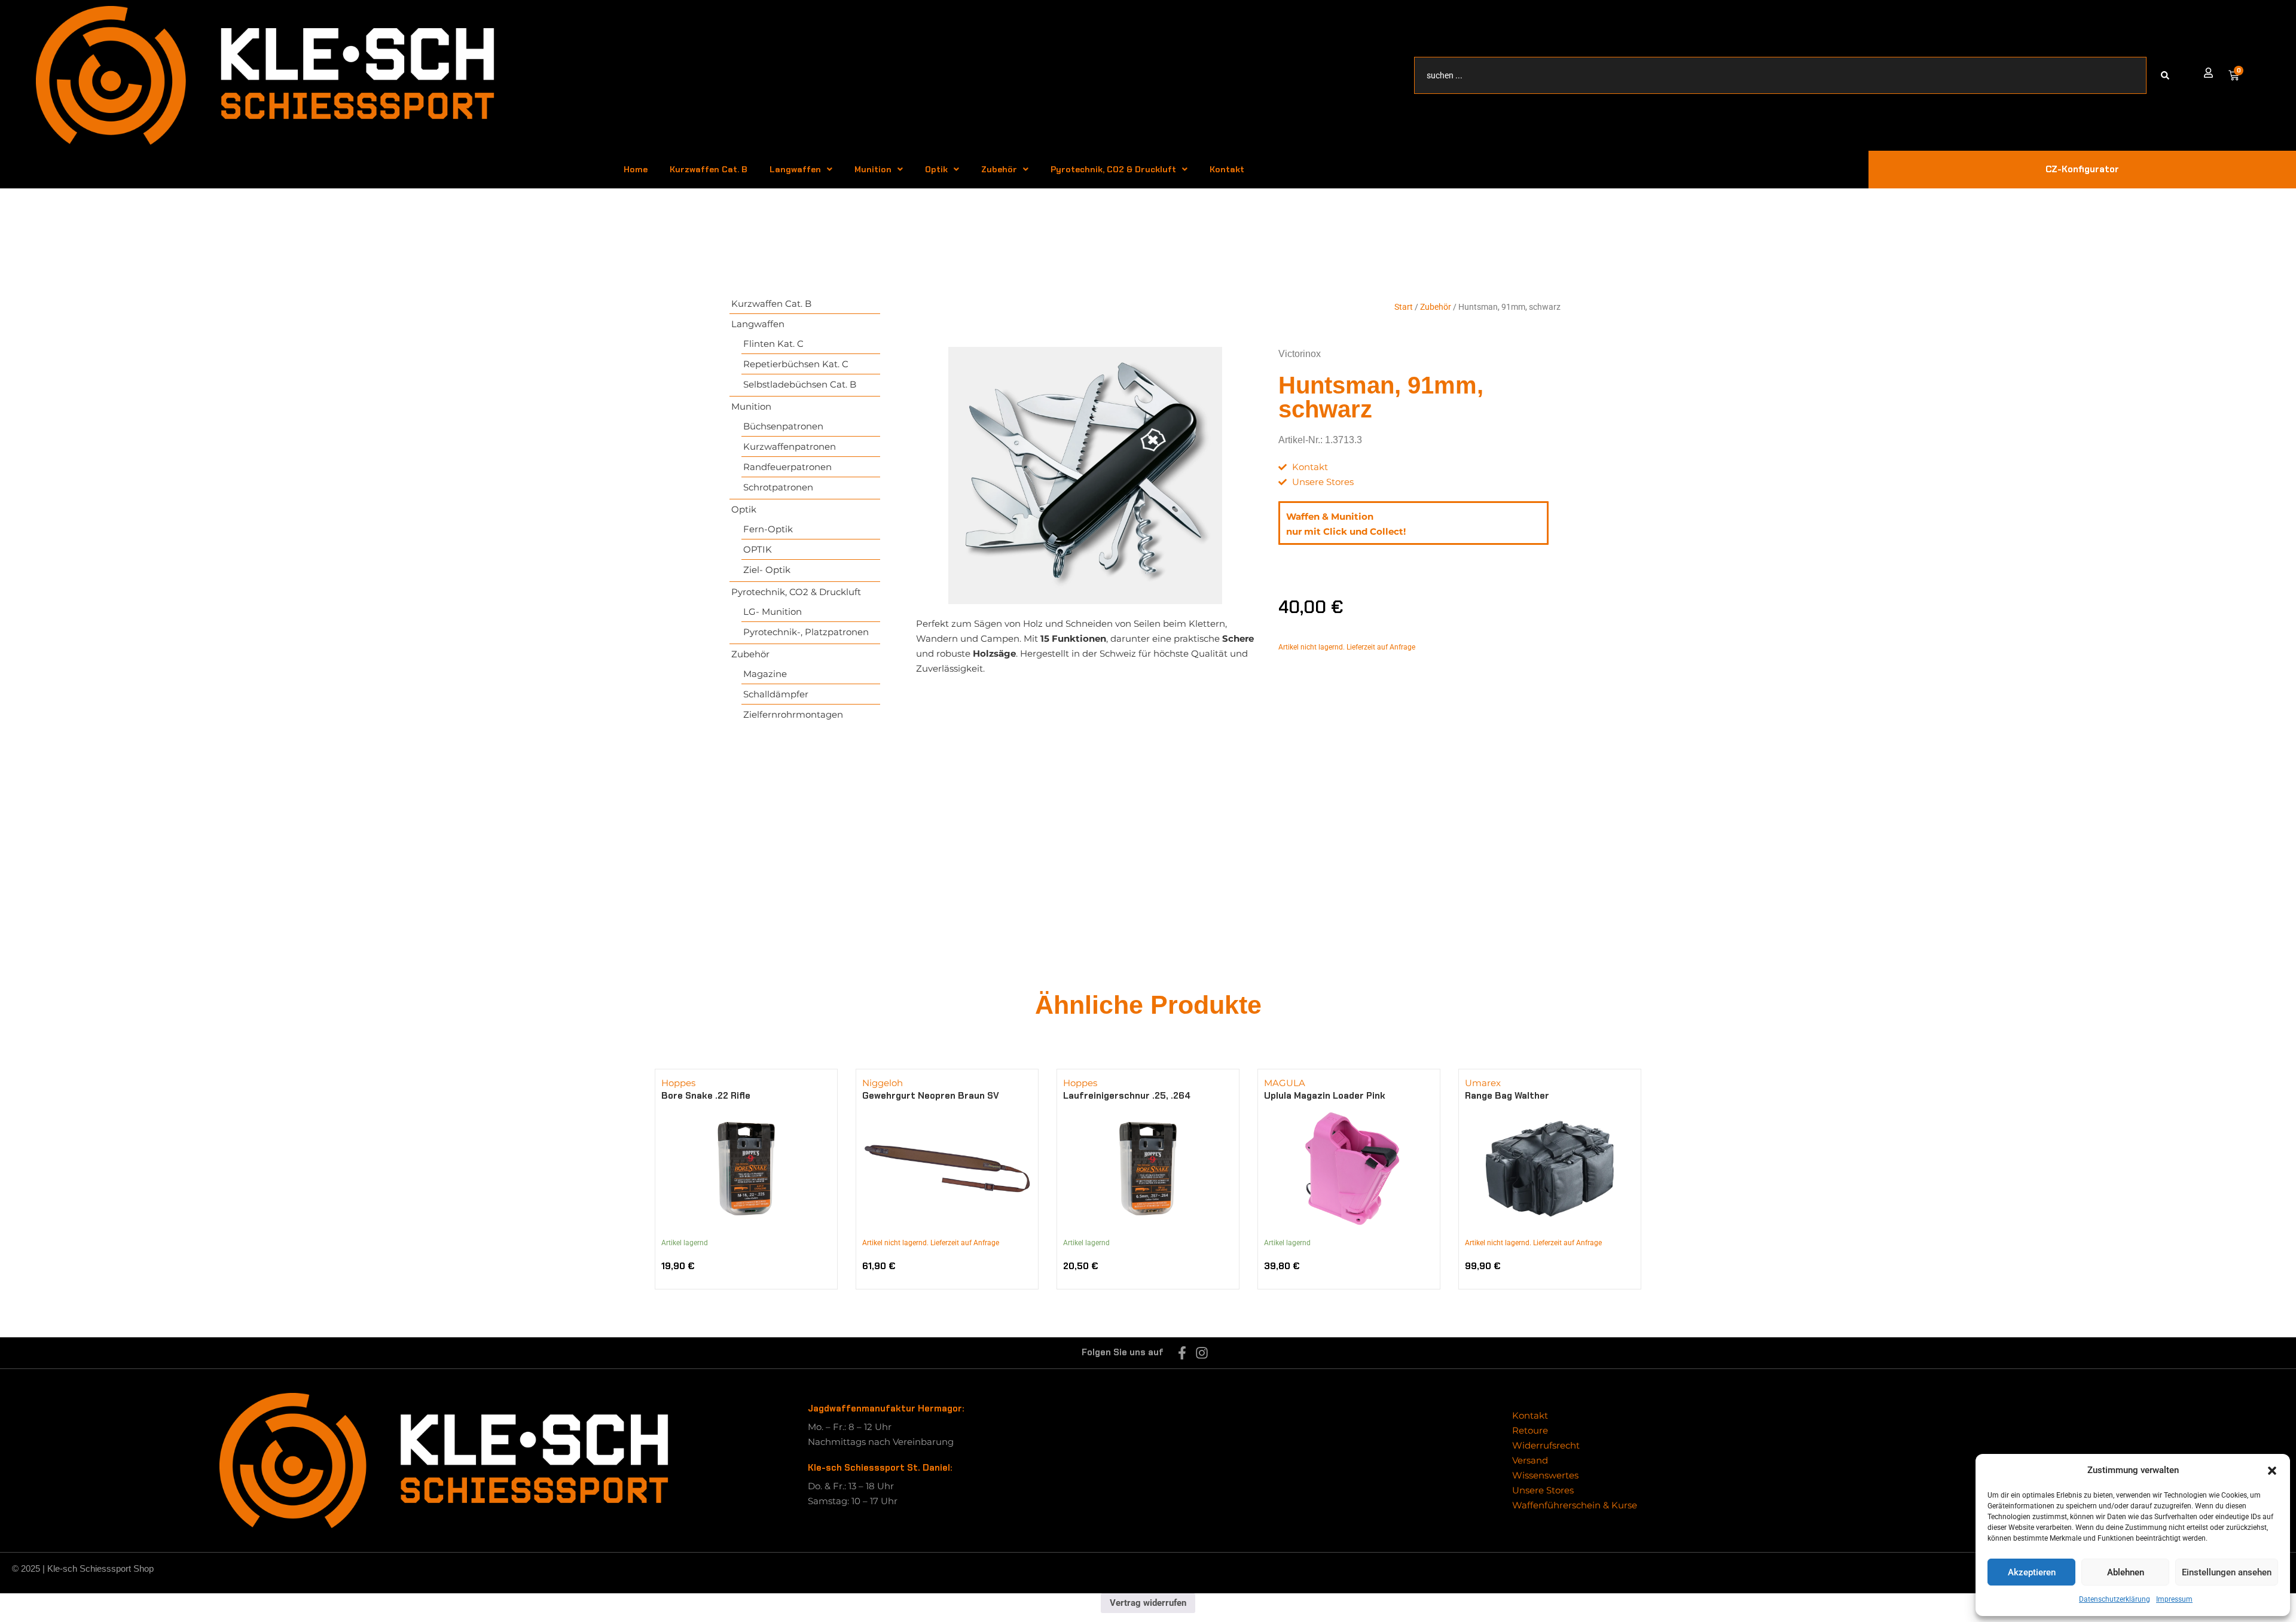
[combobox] (1781, 75)
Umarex (1483, 1083)
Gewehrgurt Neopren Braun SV (931, 1096)
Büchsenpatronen (783, 426)
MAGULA (1285, 1083)
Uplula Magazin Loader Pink (1325, 1096)
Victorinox (1300, 354)
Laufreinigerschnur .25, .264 (1127, 1096)
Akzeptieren (2032, 1572)
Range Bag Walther (1507, 1096)
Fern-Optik (768, 529)
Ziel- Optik (767, 570)
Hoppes (678, 1083)
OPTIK (758, 549)
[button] (2272, 1471)
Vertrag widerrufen (1148, 1603)
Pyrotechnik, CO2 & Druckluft (1113, 169)
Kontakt (1227, 169)
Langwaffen (795, 169)
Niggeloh (883, 1083)
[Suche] (2167, 75)
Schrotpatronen (778, 487)
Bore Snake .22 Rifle (706, 1096)
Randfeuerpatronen (787, 467)
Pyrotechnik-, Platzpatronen (806, 632)
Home (636, 169)
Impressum (2174, 1599)
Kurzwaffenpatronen (790, 446)
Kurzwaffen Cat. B (709, 169)
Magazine (765, 674)
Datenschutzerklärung (2115, 1599)
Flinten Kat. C (773, 344)
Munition (873, 169)
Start (1404, 307)
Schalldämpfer (776, 694)
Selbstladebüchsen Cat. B (800, 384)
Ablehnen (2126, 1572)
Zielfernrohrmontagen (793, 714)
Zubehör (999, 169)
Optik (936, 169)
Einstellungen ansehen (2227, 1572)
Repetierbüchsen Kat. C (796, 364)
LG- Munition (773, 612)
